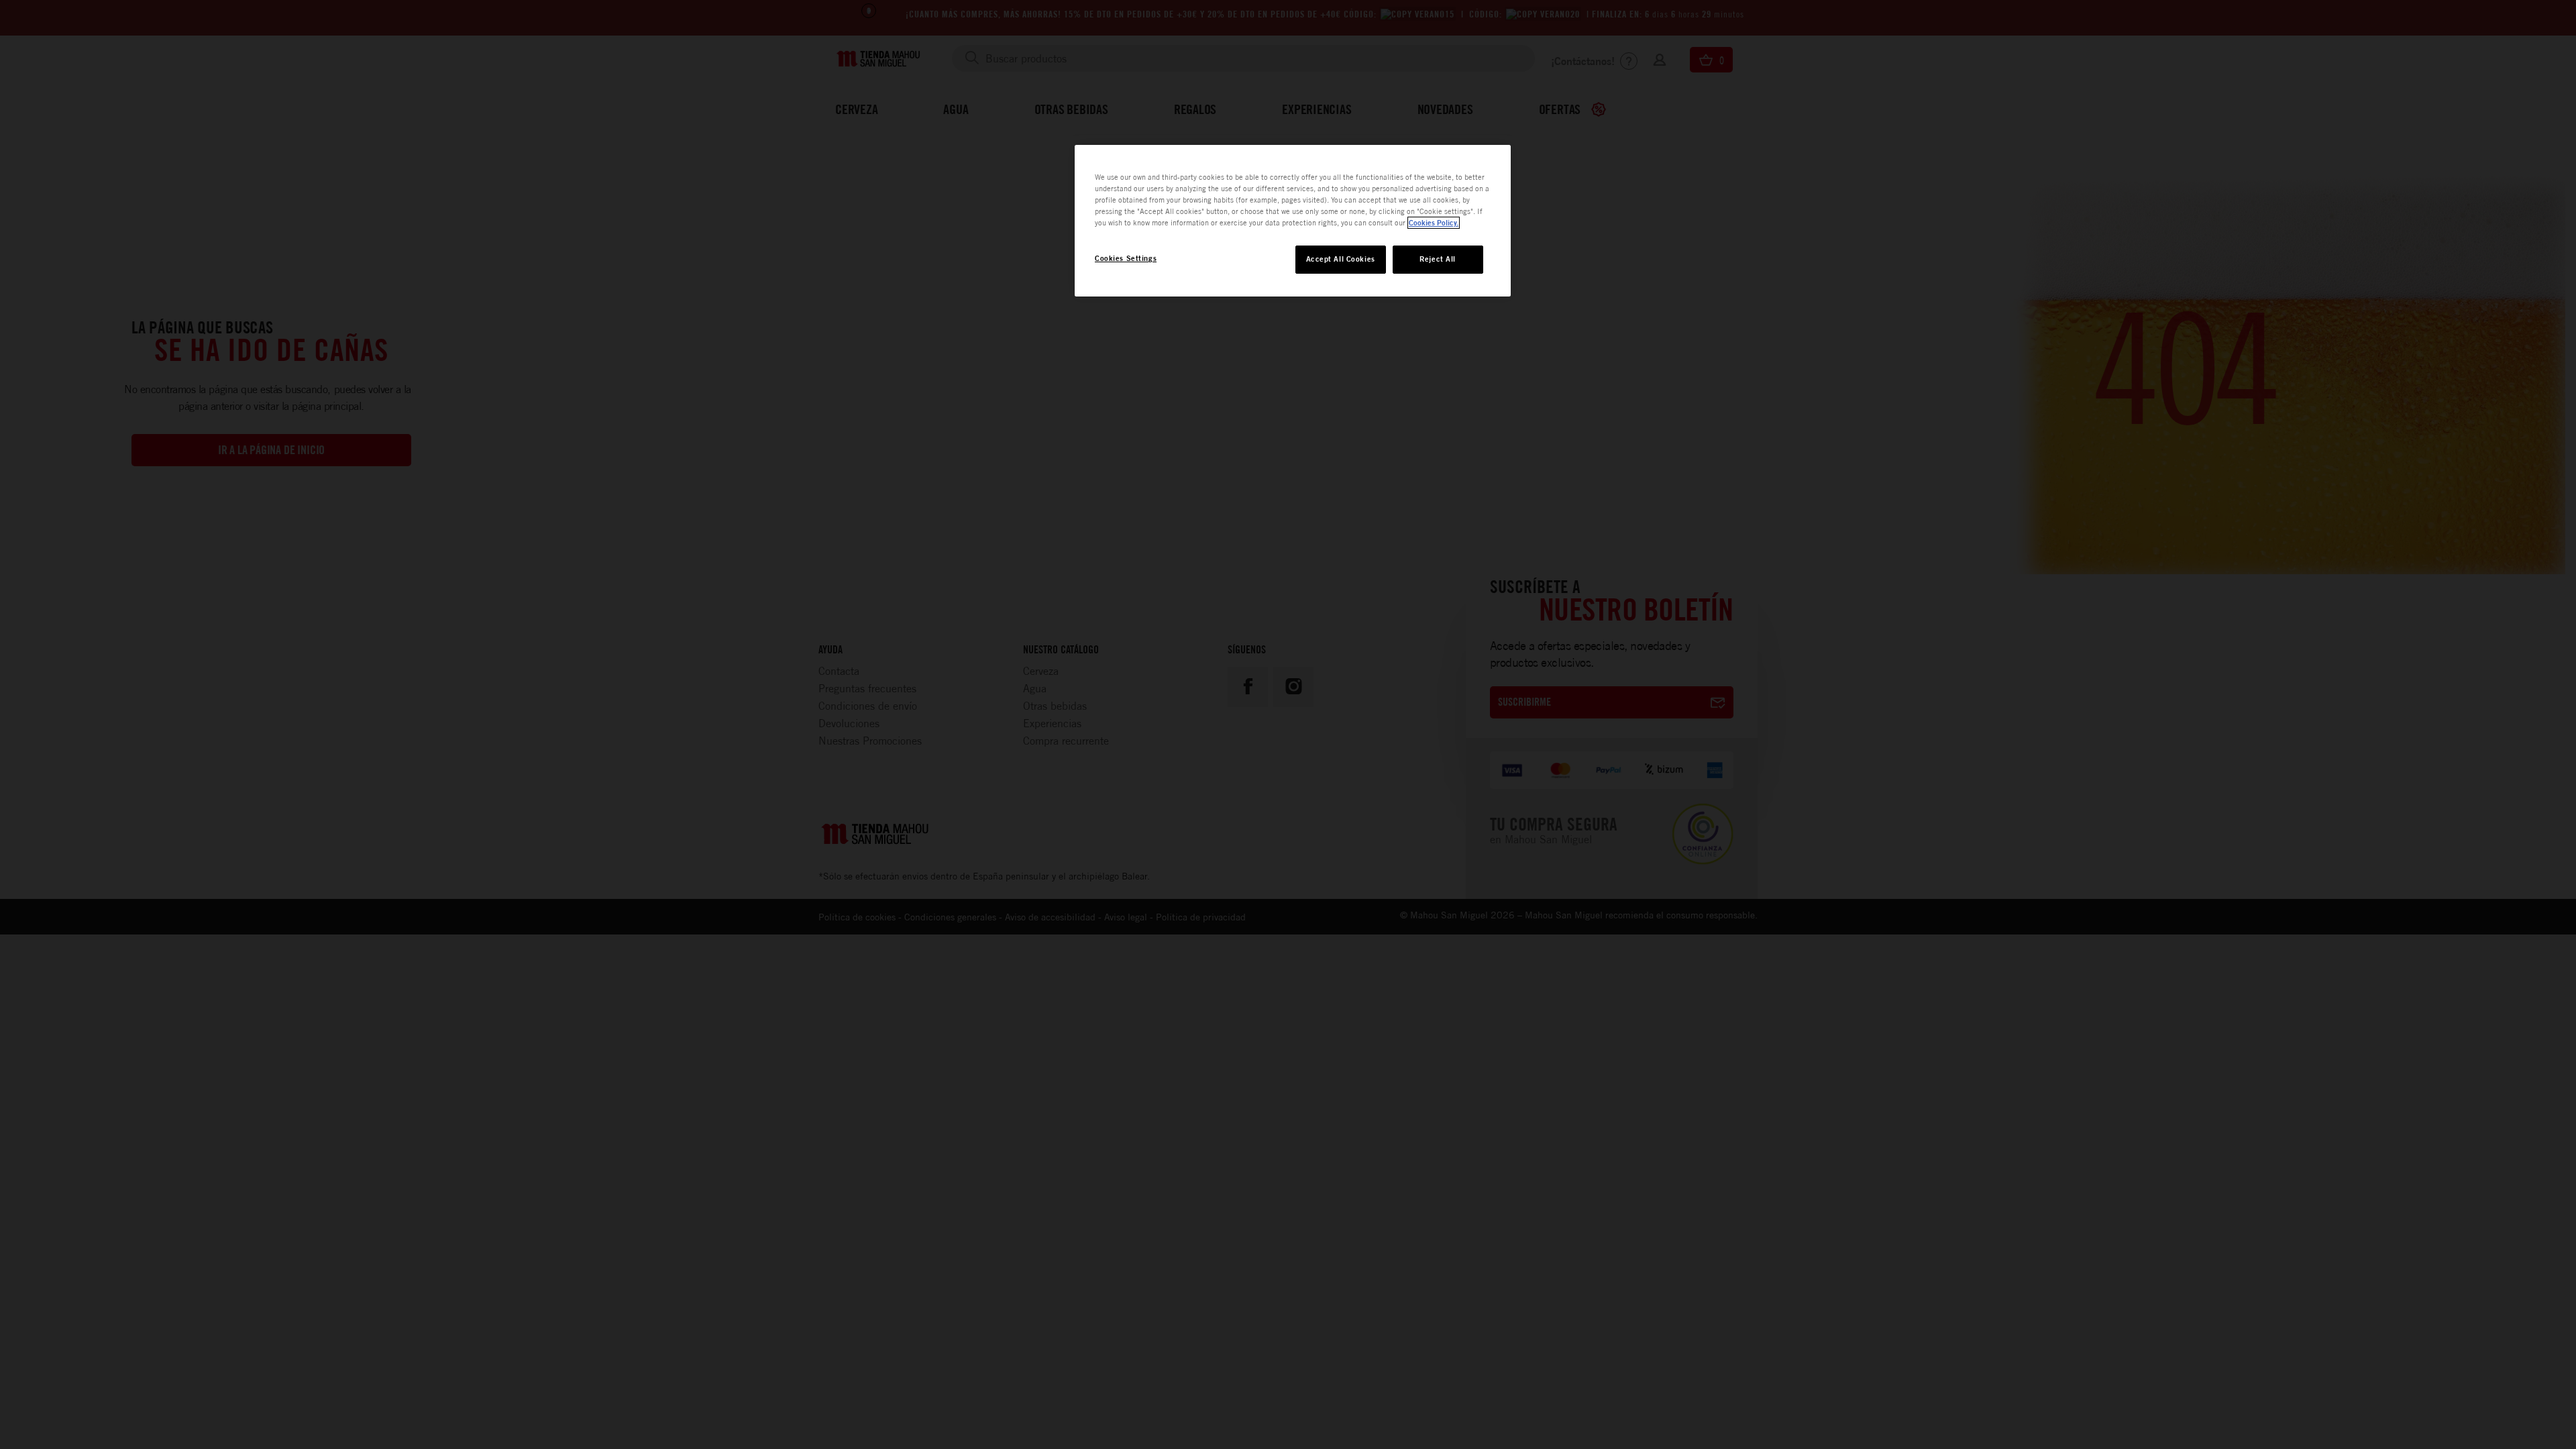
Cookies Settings (1126, 258)
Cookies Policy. (1434, 223)
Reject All (1438, 259)
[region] (1293, 221)
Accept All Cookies (1341, 259)
